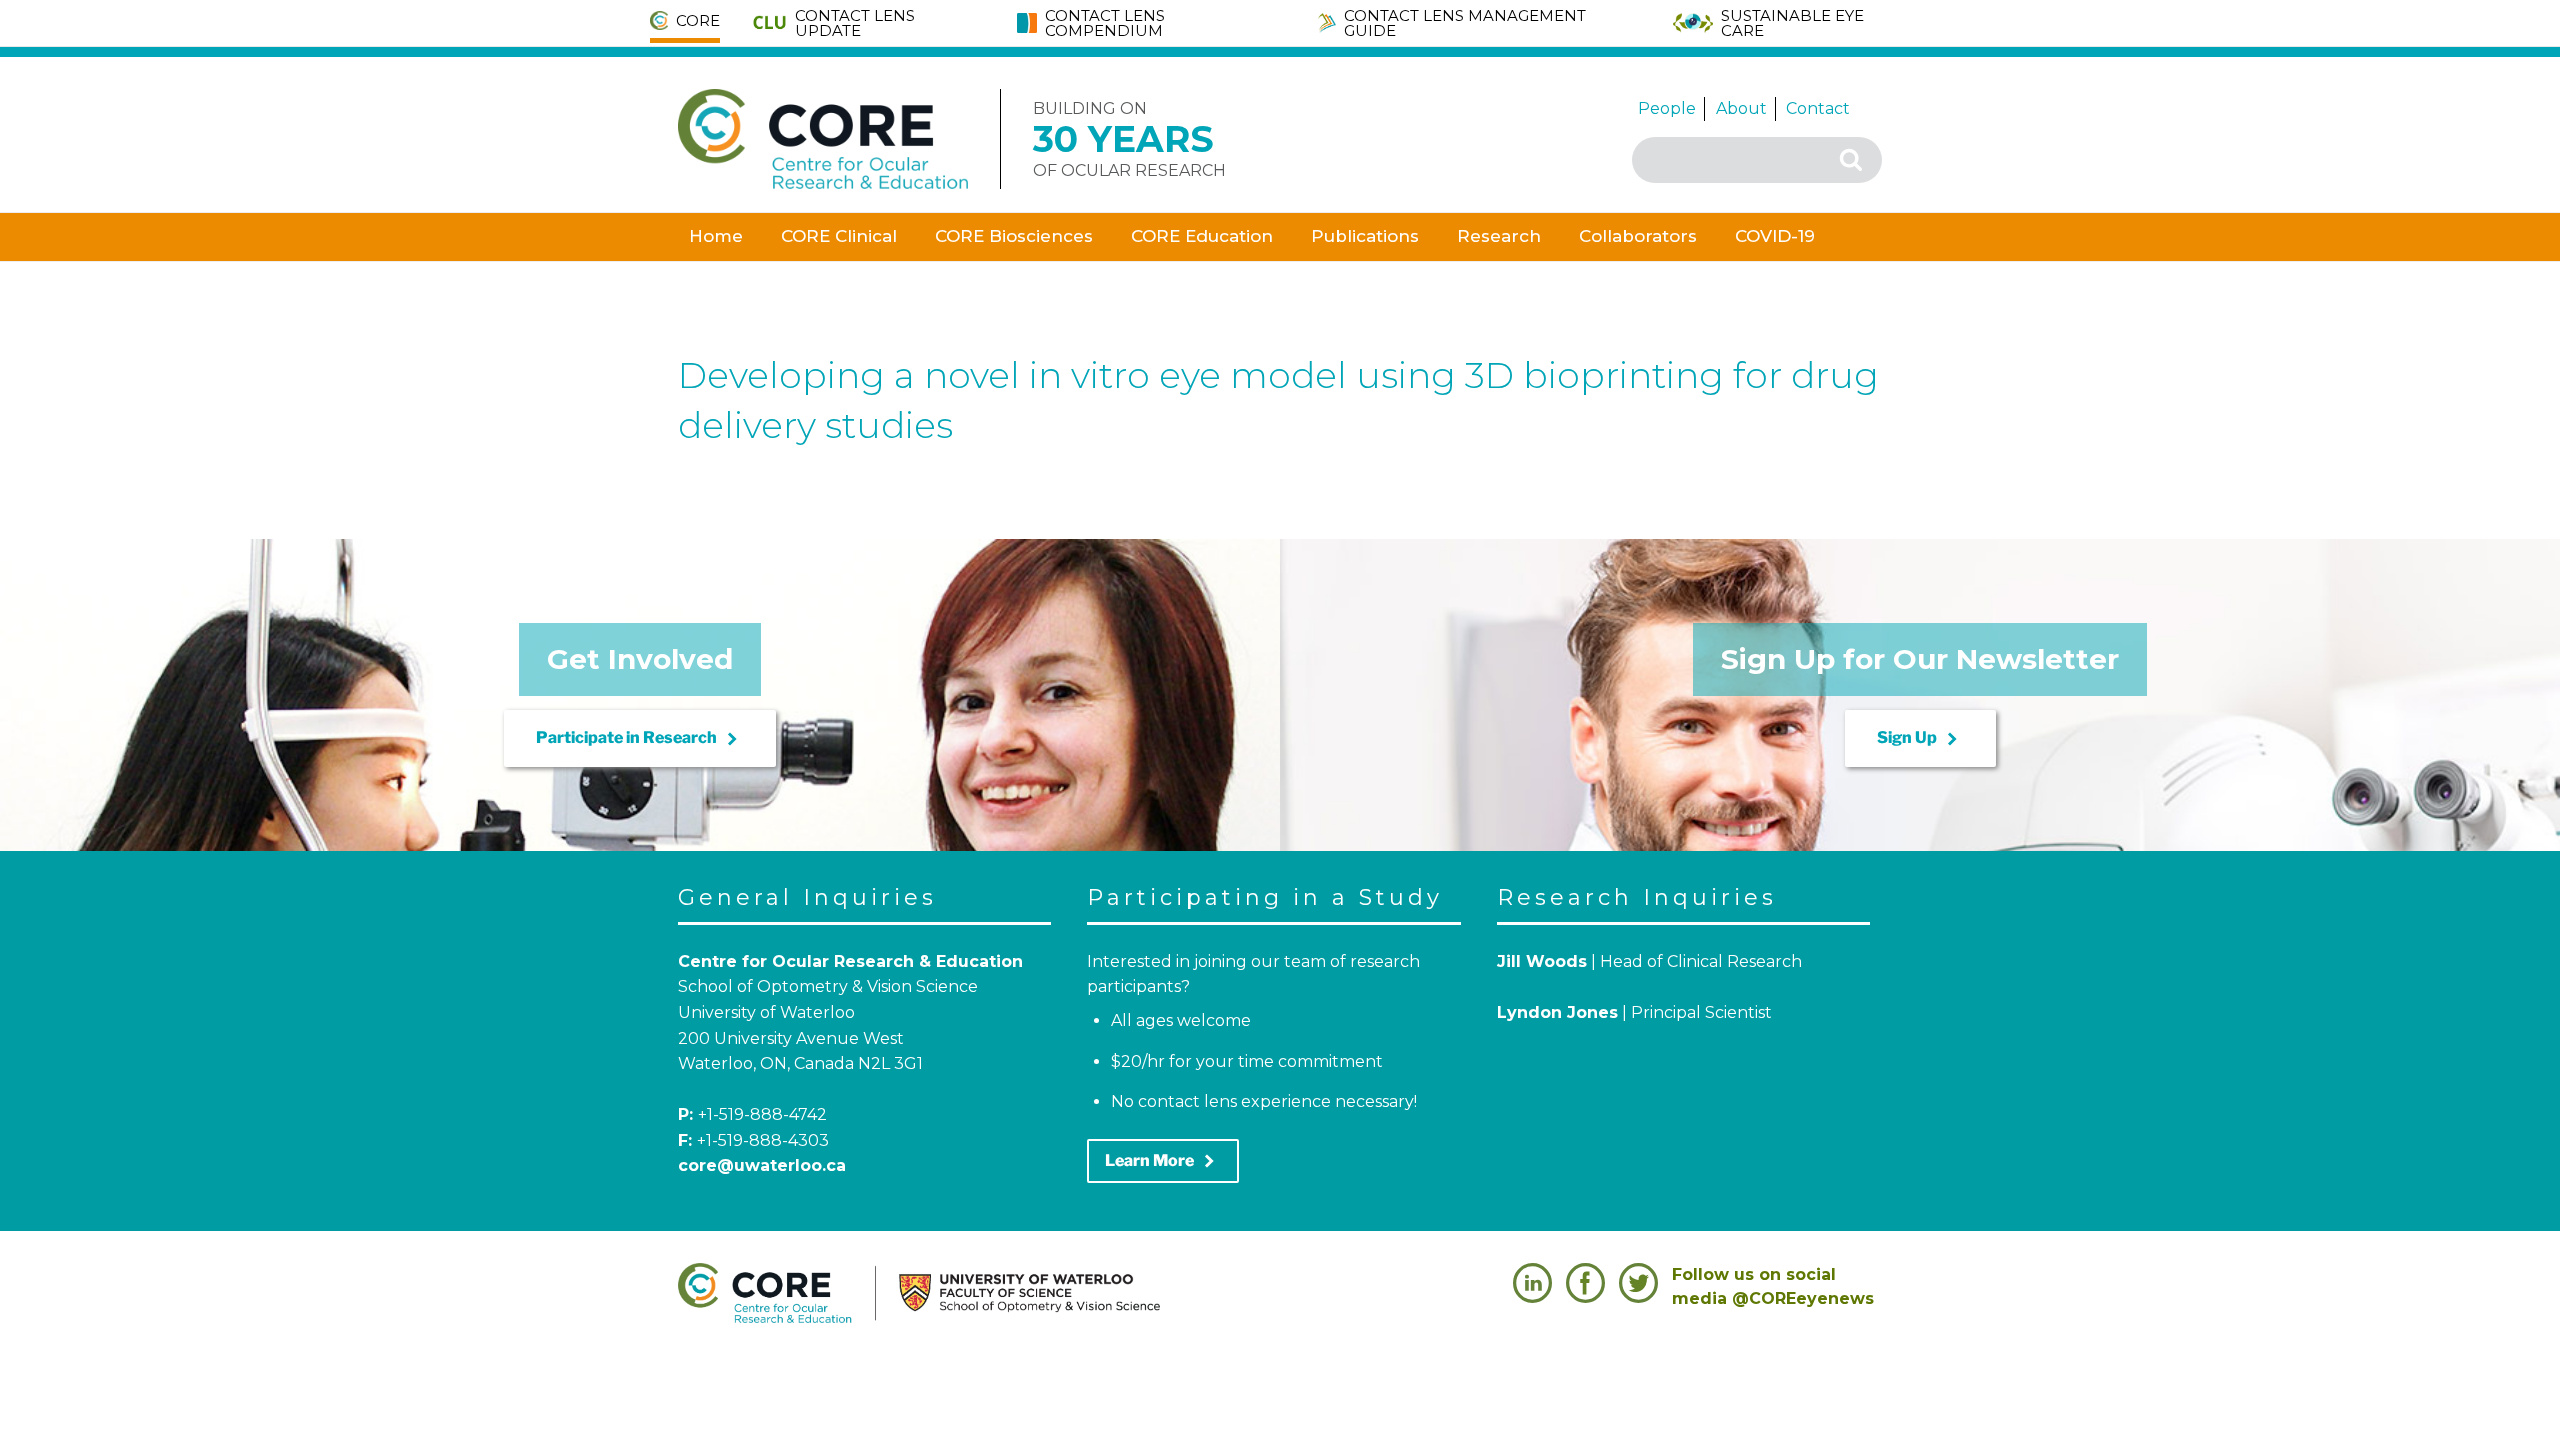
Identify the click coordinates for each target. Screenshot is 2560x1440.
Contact (1818, 108)
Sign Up (1920, 739)
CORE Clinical (839, 236)
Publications (1365, 236)
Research (1499, 236)
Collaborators (1638, 236)
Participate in (640, 739)
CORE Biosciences (1014, 236)
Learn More (1163, 1161)
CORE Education (1202, 236)
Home (716, 236)
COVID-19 (1775, 236)
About (1741, 108)
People (1667, 108)
